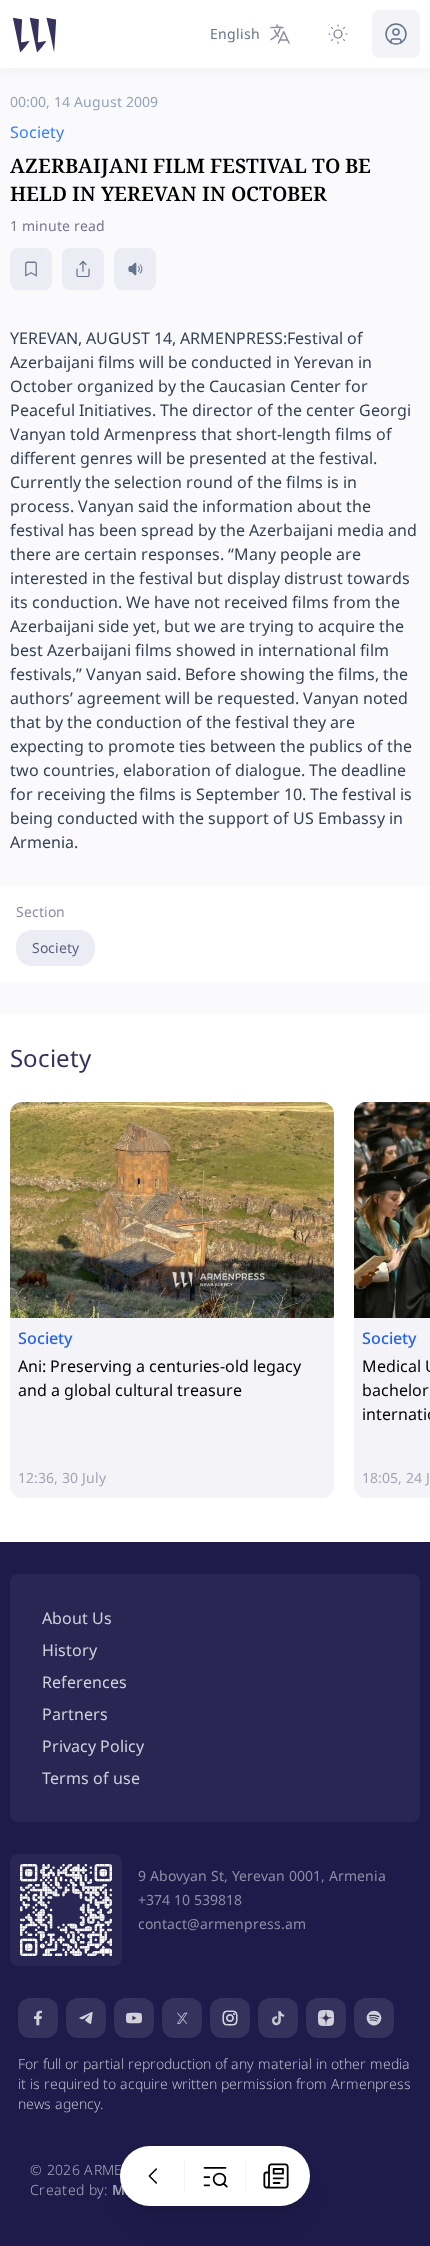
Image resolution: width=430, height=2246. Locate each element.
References (84, 1682)
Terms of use (91, 1778)
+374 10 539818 (190, 1899)
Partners (75, 1714)
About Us (77, 1618)
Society (55, 947)
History (69, 1650)
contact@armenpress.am (222, 1923)
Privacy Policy (93, 1746)
